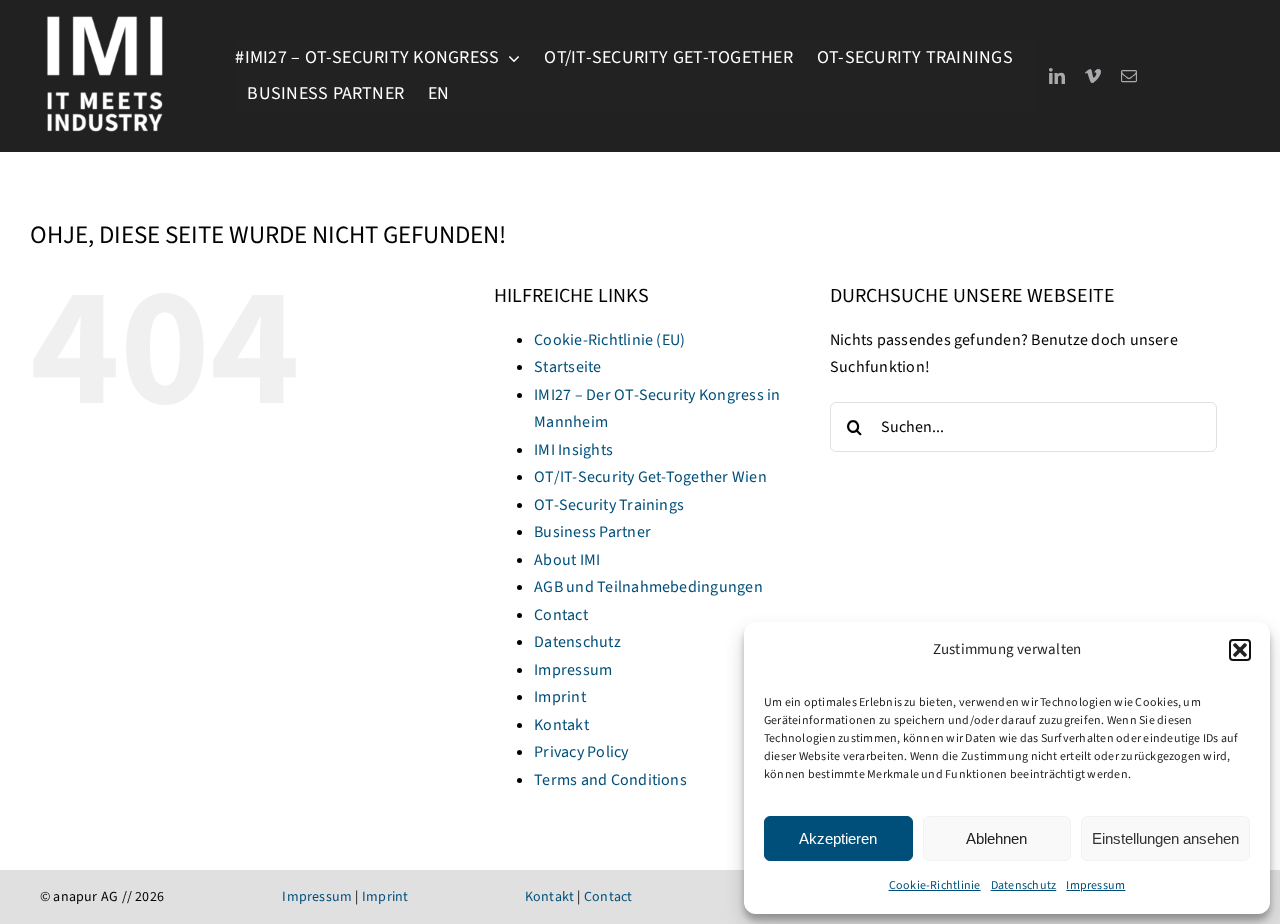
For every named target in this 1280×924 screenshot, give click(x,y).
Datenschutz (1024, 885)
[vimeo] (1093, 76)
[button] (1240, 650)
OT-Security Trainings (609, 505)
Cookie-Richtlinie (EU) (609, 340)
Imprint (560, 697)
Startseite (567, 367)
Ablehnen (996, 838)
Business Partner (592, 532)
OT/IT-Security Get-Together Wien (650, 477)
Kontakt (561, 725)
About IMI (567, 560)
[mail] (1129, 76)
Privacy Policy (581, 752)
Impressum (1095, 885)
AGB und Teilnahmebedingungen (648, 587)
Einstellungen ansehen (1165, 838)
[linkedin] (1057, 76)
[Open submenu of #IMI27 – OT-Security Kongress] (509, 58)
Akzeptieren (838, 838)
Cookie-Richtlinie (935, 885)
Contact (561, 615)
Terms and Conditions (610, 780)
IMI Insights (573, 450)
